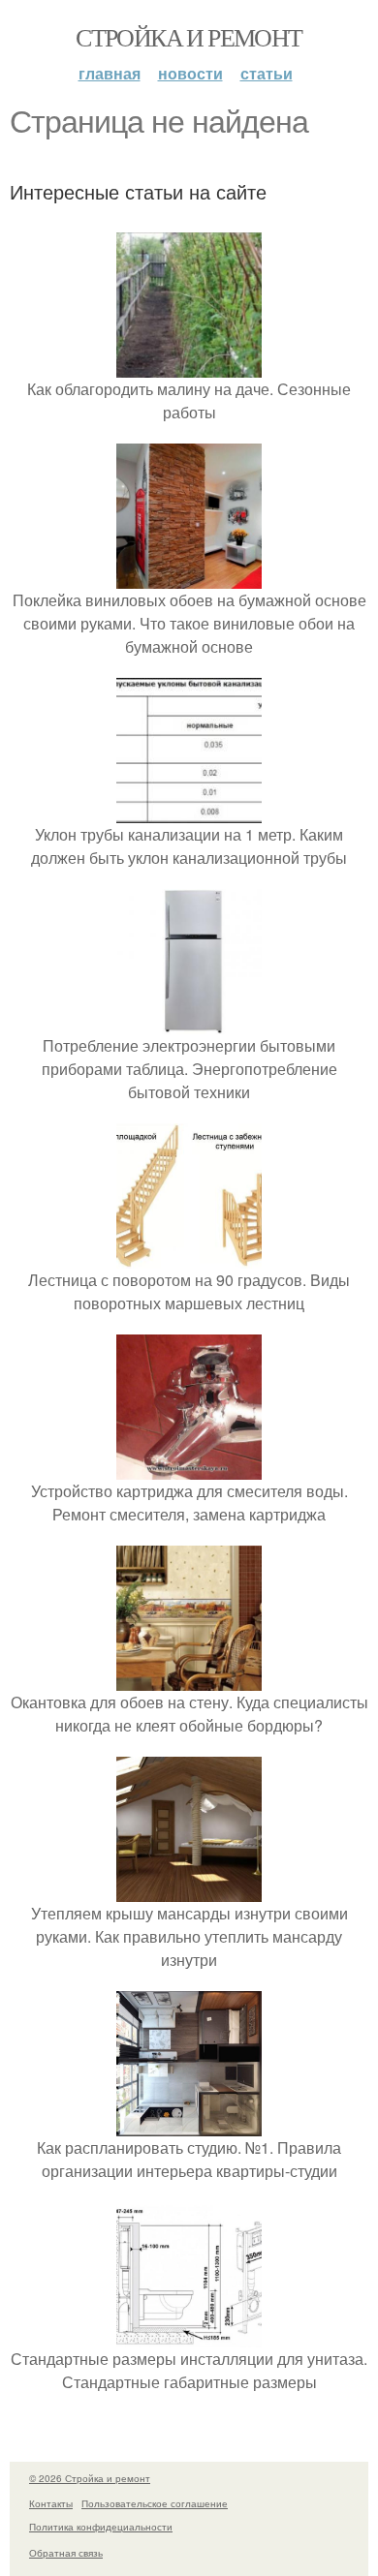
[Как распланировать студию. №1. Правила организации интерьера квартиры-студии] (189, 2124)
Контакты (51, 2503)
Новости (190, 73)
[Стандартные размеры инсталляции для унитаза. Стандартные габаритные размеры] (189, 2335)
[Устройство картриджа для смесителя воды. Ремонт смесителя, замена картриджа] (189, 1468)
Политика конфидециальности (101, 2527)
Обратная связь (66, 2553)
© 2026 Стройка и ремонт (90, 2478)
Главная (110, 73)
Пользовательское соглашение (155, 2503)
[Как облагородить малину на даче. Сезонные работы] (189, 366)
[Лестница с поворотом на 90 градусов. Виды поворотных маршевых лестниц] (189, 1257)
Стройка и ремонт (189, 37)
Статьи (267, 73)
